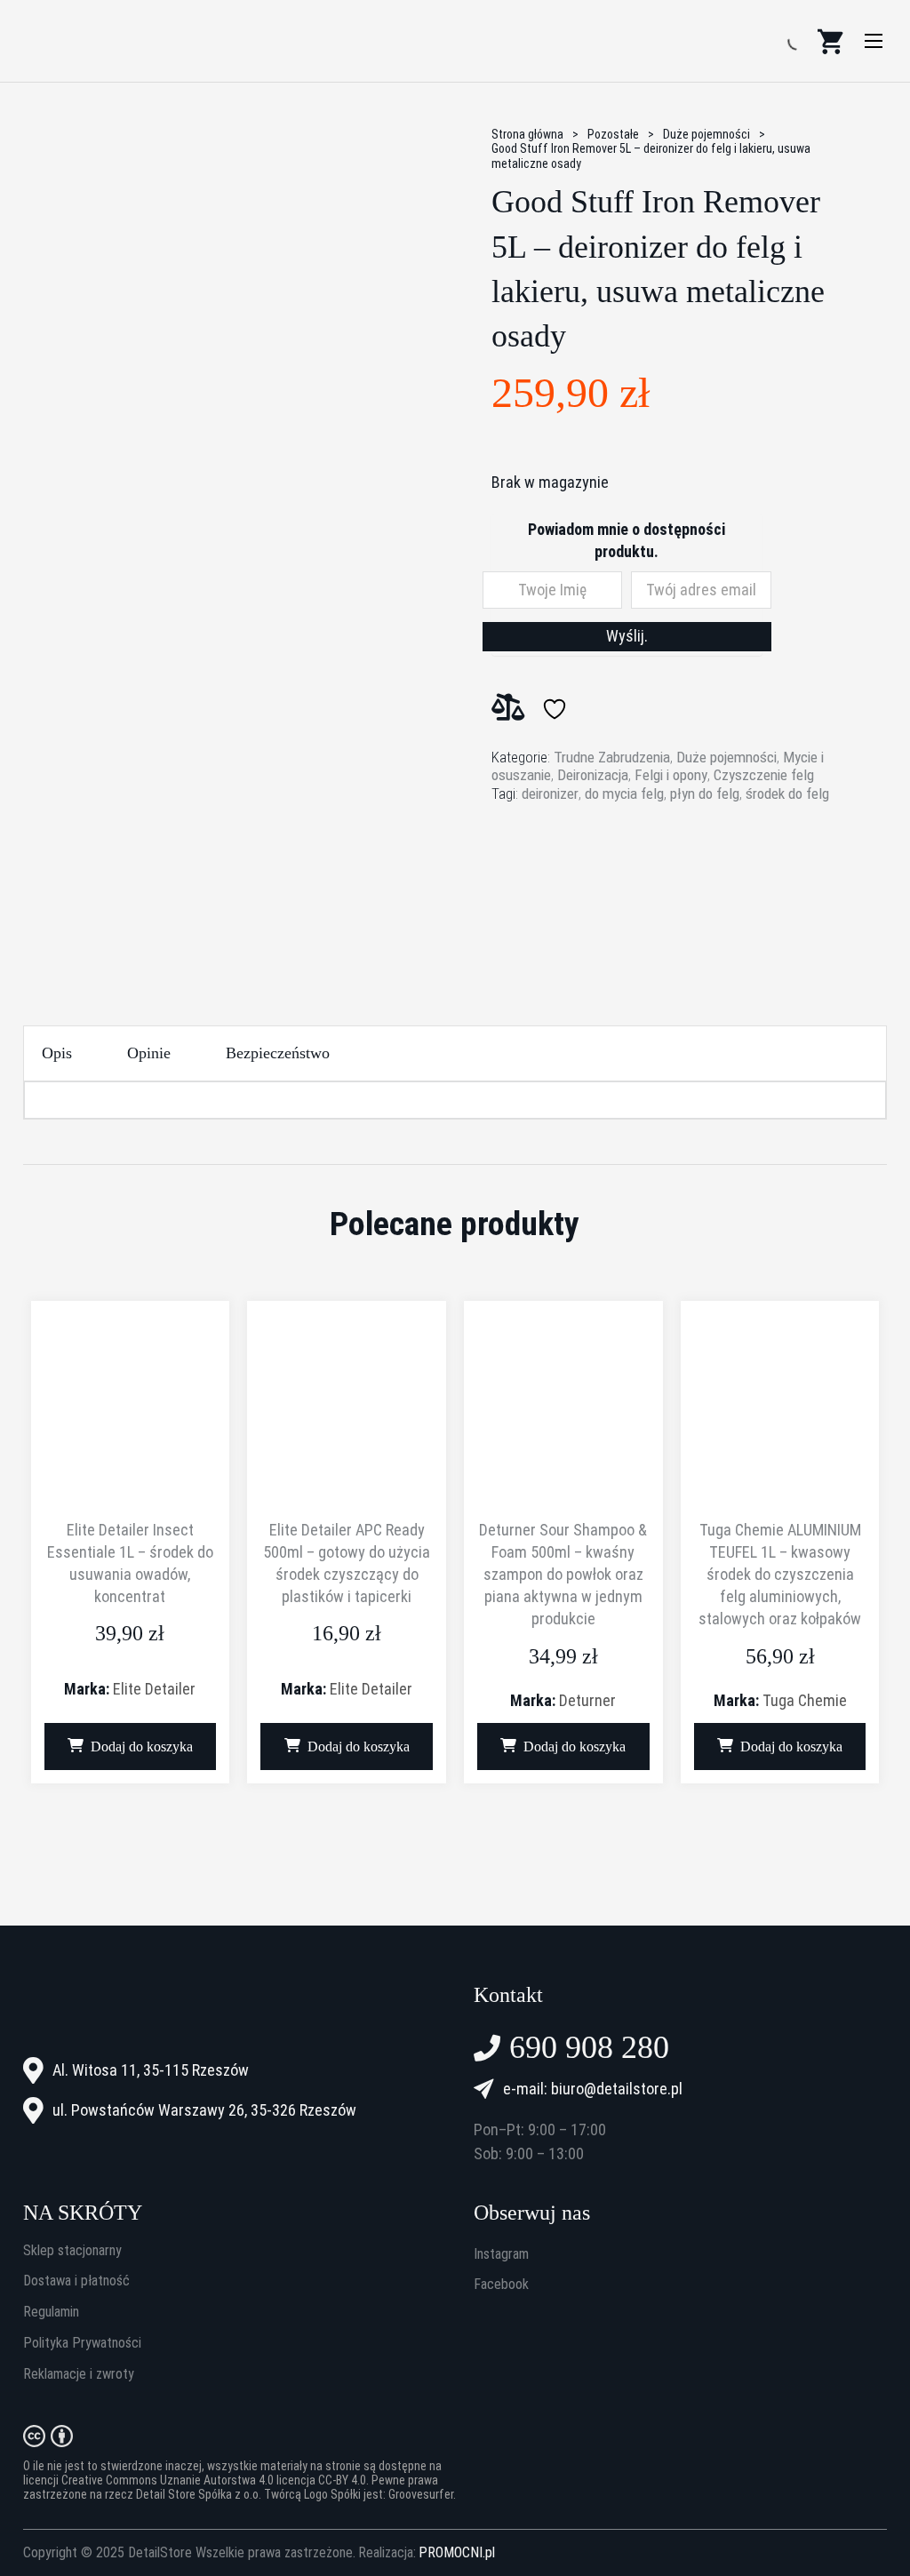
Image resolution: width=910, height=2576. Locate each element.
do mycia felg (624, 794)
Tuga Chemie (805, 1700)
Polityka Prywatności (82, 2343)
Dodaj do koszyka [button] (142, 1747)
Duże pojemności (706, 134)
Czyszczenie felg (764, 775)
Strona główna (527, 134)
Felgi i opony (671, 775)
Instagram (501, 2254)
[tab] (57, 1053)
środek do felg (787, 794)
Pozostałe (613, 134)
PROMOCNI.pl (457, 2553)
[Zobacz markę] (558, 877)
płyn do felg (705, 794)
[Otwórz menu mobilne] (874, 41)
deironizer (550, 794)
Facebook (501, 2285)
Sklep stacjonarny (72, 2251)
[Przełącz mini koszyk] (830, 41)
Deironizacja (593, 775)
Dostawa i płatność (76, 2281)
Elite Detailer (154, 1689)
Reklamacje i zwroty (79, 2374)
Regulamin (51, 2312)
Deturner (587, 1700)
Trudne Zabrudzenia (612, 757)
